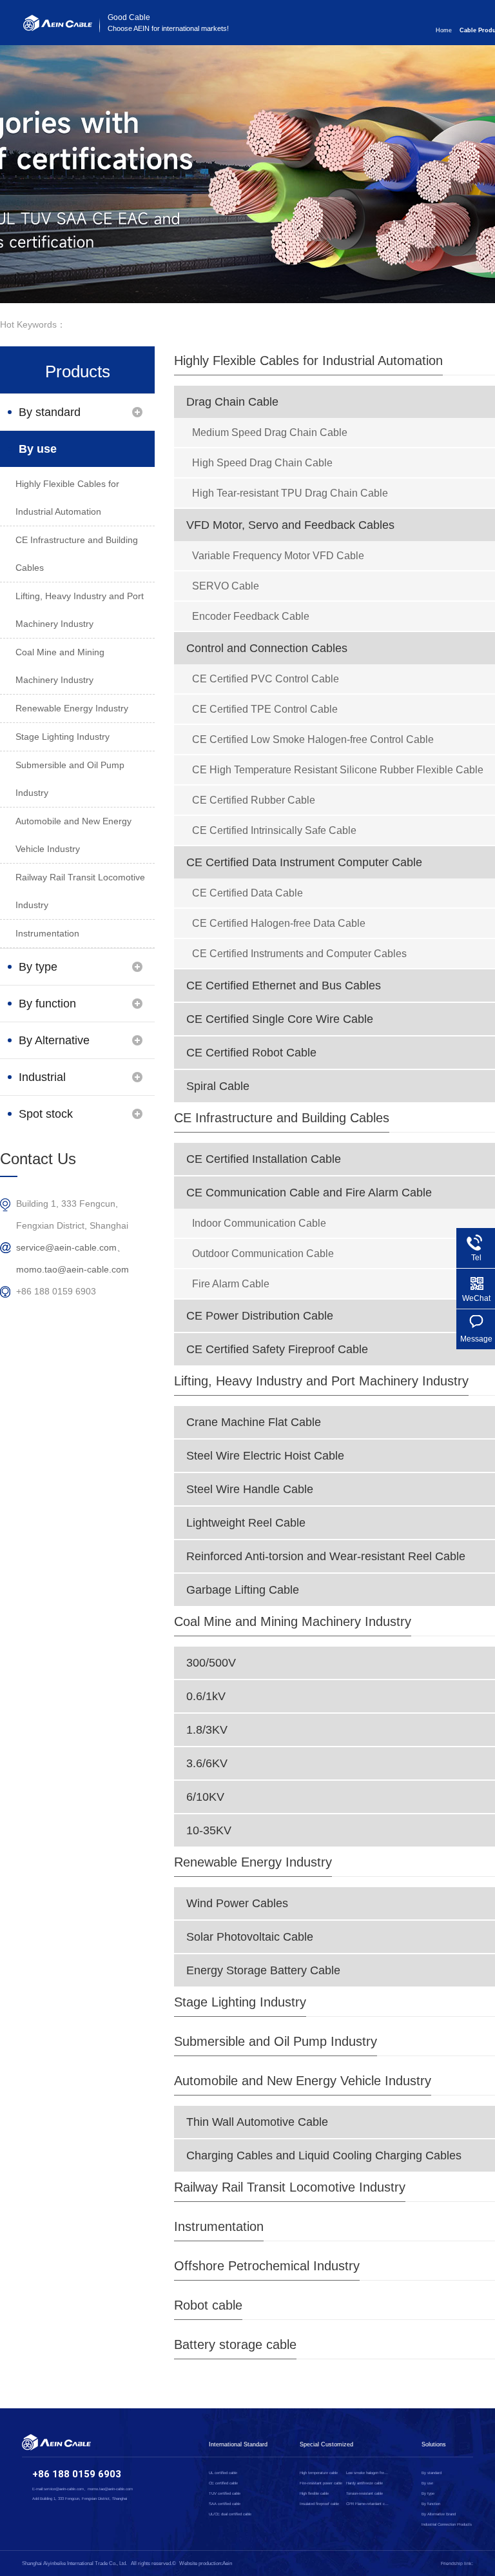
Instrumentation (219, 2226)
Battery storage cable (235, 2344)
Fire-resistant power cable (321, 2483)
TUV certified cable (225, 2493)
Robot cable (208, 2305)
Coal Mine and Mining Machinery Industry (293, 1621)
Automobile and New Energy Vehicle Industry (303, 2081)
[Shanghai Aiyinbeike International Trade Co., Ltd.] (58, 28)
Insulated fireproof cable (319, 2504)
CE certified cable (223, 2483)
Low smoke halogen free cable (368, 2473)
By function (47, 1004)
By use (38, 449)
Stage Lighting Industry (240, 2002)
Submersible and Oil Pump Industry (276, 2041)
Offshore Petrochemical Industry (267, 2266)
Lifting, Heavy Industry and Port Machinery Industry (321, 1381)
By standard (50, 412)
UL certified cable (223, 2473)
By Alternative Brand (54, 1046)
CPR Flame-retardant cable (368, 2504)
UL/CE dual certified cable (230, 2514)
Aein (227, 2563)
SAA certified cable (225, 2504)
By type (38, 967)
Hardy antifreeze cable (364, 2483)
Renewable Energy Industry (253, 1862)
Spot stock (46, 1114)
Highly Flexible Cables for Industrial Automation (308, 361)
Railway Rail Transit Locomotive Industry (290, 2187)
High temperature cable (319, 2473)
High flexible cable (314, 2493)
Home (444, 30)
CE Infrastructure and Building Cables (282, 1118)
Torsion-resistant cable (364, 2493)
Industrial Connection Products (48, 1083)
